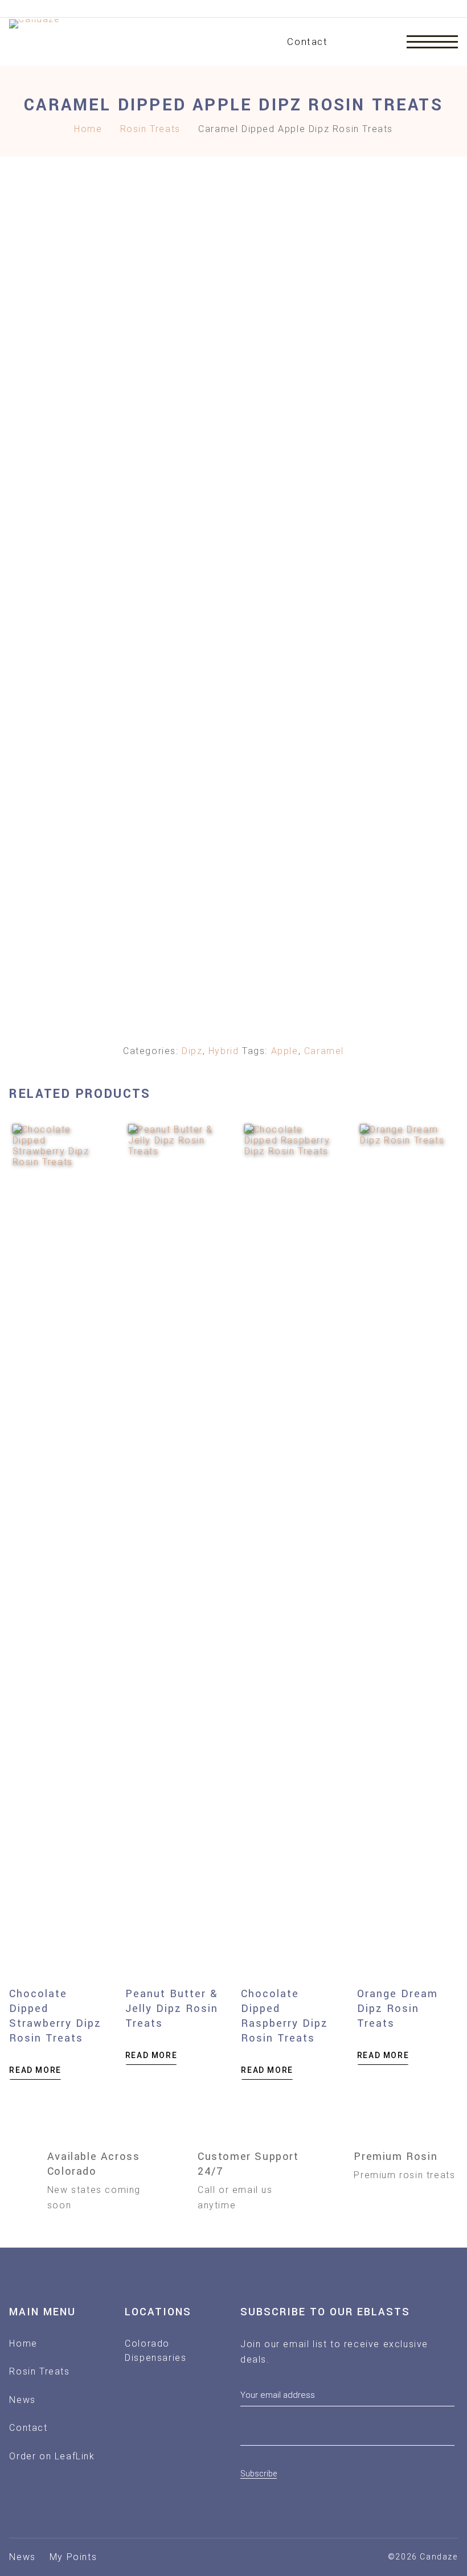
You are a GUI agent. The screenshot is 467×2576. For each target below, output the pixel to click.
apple (285, 1051)
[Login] (381, 42)
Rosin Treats (150, 129)
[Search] (350, 42)
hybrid (224, 1051)
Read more (35, 2070)
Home (88, 129)
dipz (192, 1051)
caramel (324, 1051)
